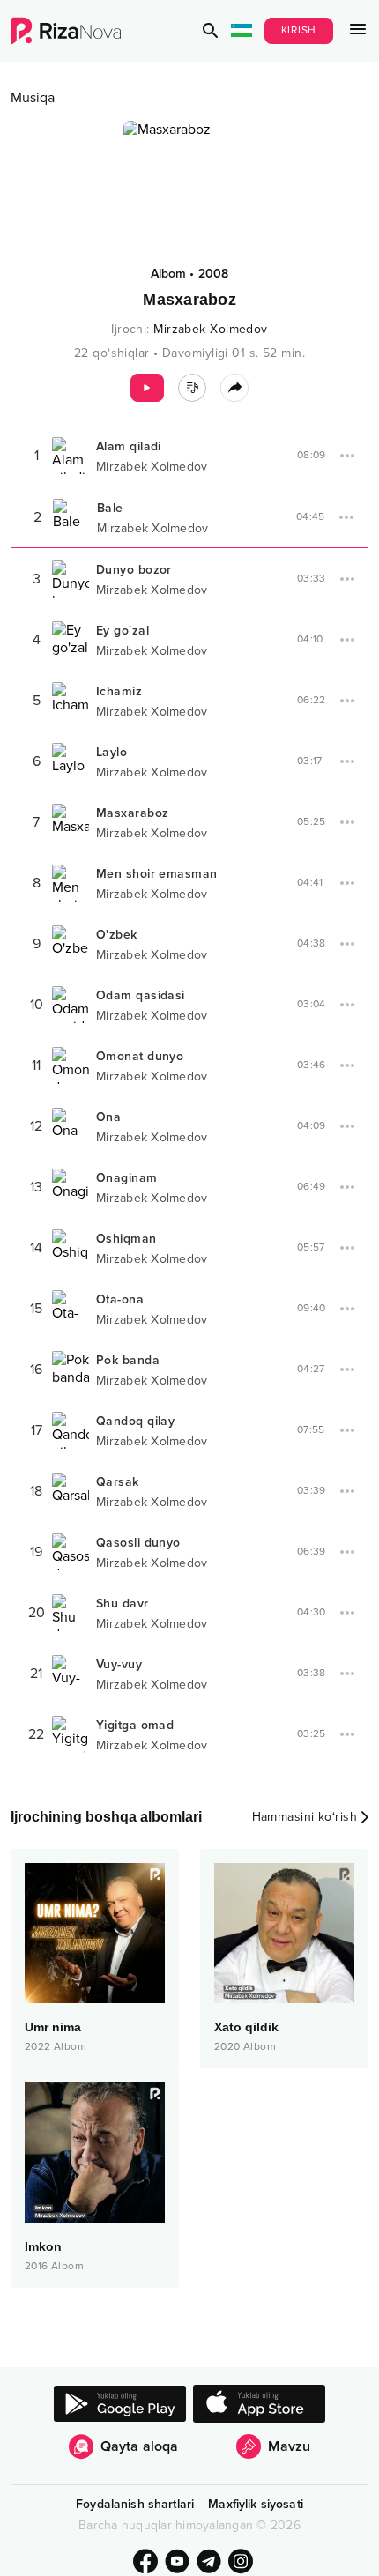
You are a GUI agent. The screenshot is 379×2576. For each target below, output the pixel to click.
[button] (211, 31)
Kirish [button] (299, 30)
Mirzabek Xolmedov (210, 329)
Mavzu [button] (289, 2446)
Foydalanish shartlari (135, 2504)
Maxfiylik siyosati (256, 2504)
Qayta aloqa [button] (140, 2446)
